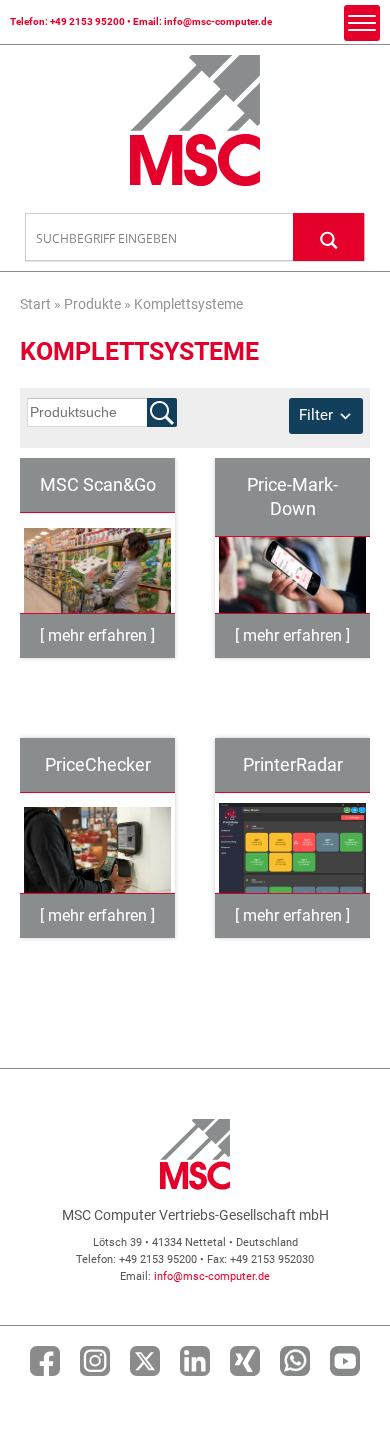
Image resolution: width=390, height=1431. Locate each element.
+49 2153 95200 (87, 21)
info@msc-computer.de (218, 21)
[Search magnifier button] (329, 236)
